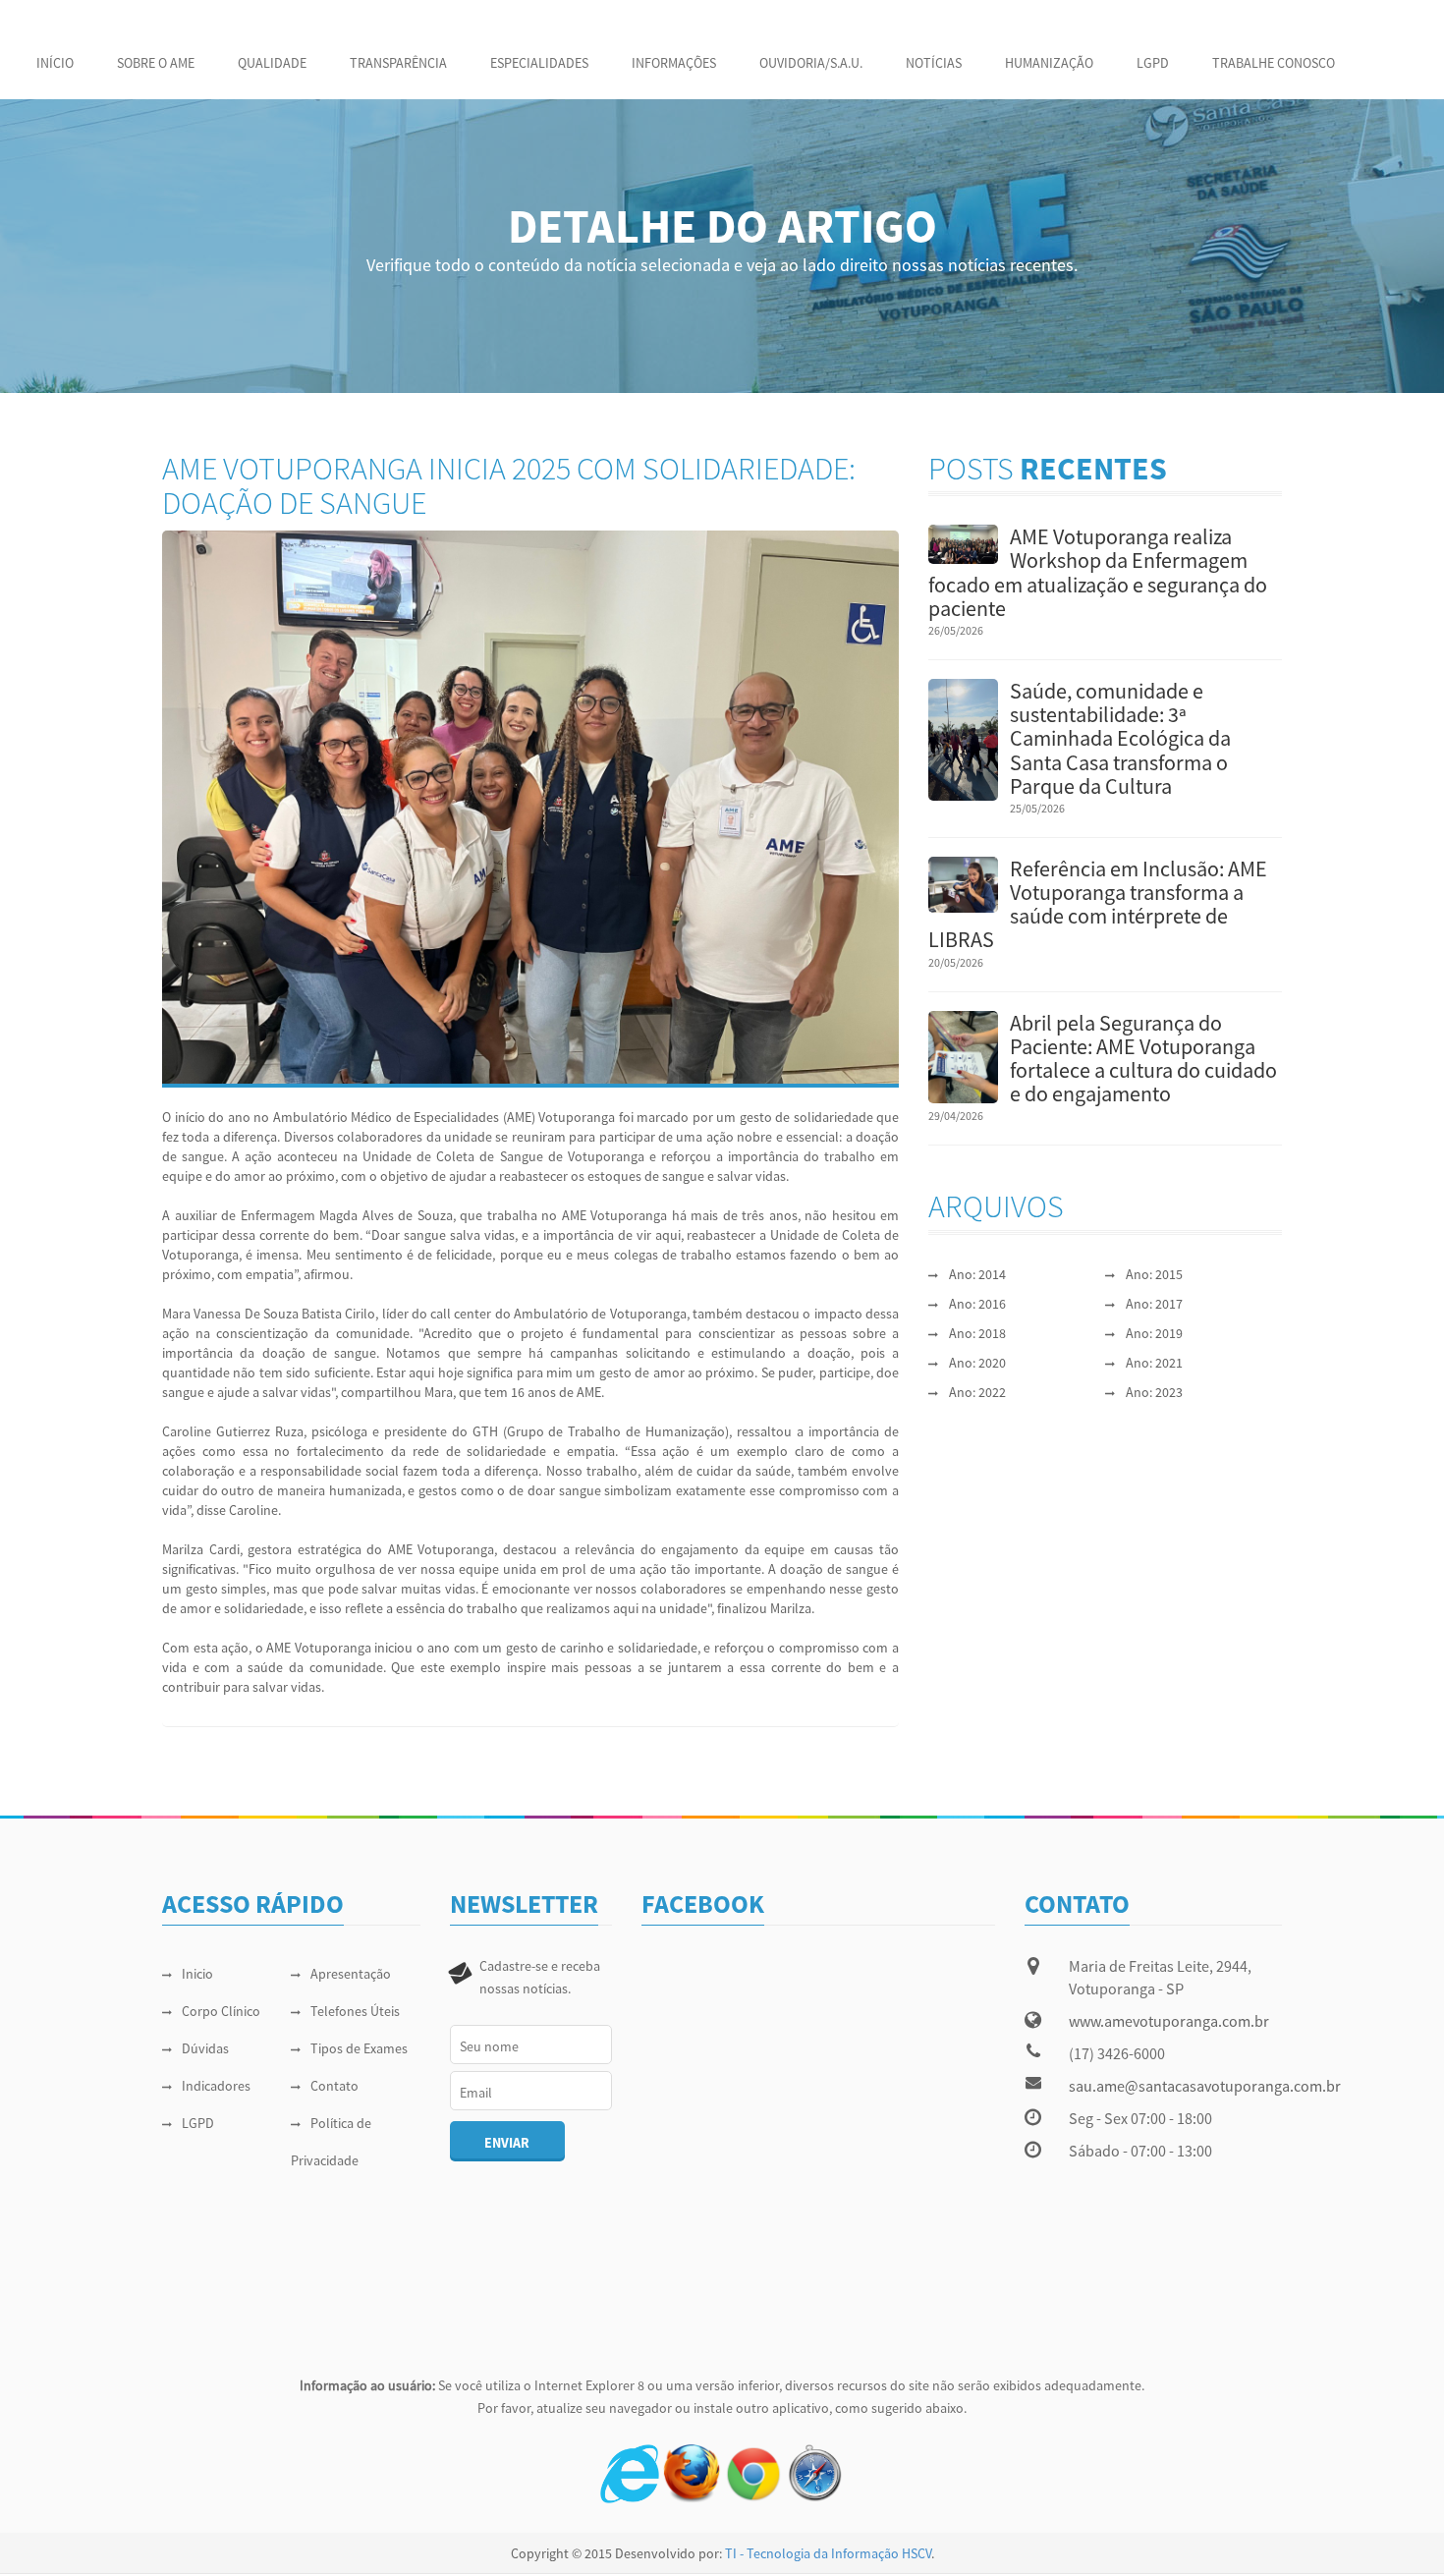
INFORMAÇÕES (674, 63)
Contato (334, 2086)
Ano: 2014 (977, 1274)
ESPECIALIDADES (539, 63)
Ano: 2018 (977, 1333)
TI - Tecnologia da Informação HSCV (828, 2553)
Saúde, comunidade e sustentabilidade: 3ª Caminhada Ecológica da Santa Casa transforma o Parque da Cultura (1120, 738)
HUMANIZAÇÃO (1049, 63)
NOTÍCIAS (934, 63)
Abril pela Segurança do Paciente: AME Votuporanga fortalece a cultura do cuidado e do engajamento (1143, 1059)
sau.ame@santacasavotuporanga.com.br (1205, 2086)
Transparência (398, 63)
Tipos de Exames (359, 2048)
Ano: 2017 (1154, 1304)
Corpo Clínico (221, 2011)
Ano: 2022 (977, 1392)
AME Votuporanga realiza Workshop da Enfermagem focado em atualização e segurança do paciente (1098, 572)
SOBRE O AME (156, 63)
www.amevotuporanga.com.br (1169, 2021)
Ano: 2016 (977, 1304)
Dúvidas (205, 2048)
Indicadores (216, 2086)
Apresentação (351, 1974)
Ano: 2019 (1154, 1333)
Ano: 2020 (977, 1363)
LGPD (1153, 63)
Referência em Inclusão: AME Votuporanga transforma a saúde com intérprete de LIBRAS (1098, 904)
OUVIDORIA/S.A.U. (811, 63)
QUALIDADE (272, 63)
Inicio (197, 1974)
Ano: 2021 (1154, 1363)
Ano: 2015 (1154, 1274)
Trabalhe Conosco (1274, 63)
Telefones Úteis (355, 2011)
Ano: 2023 (1154, 1392)
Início (55, 63)
